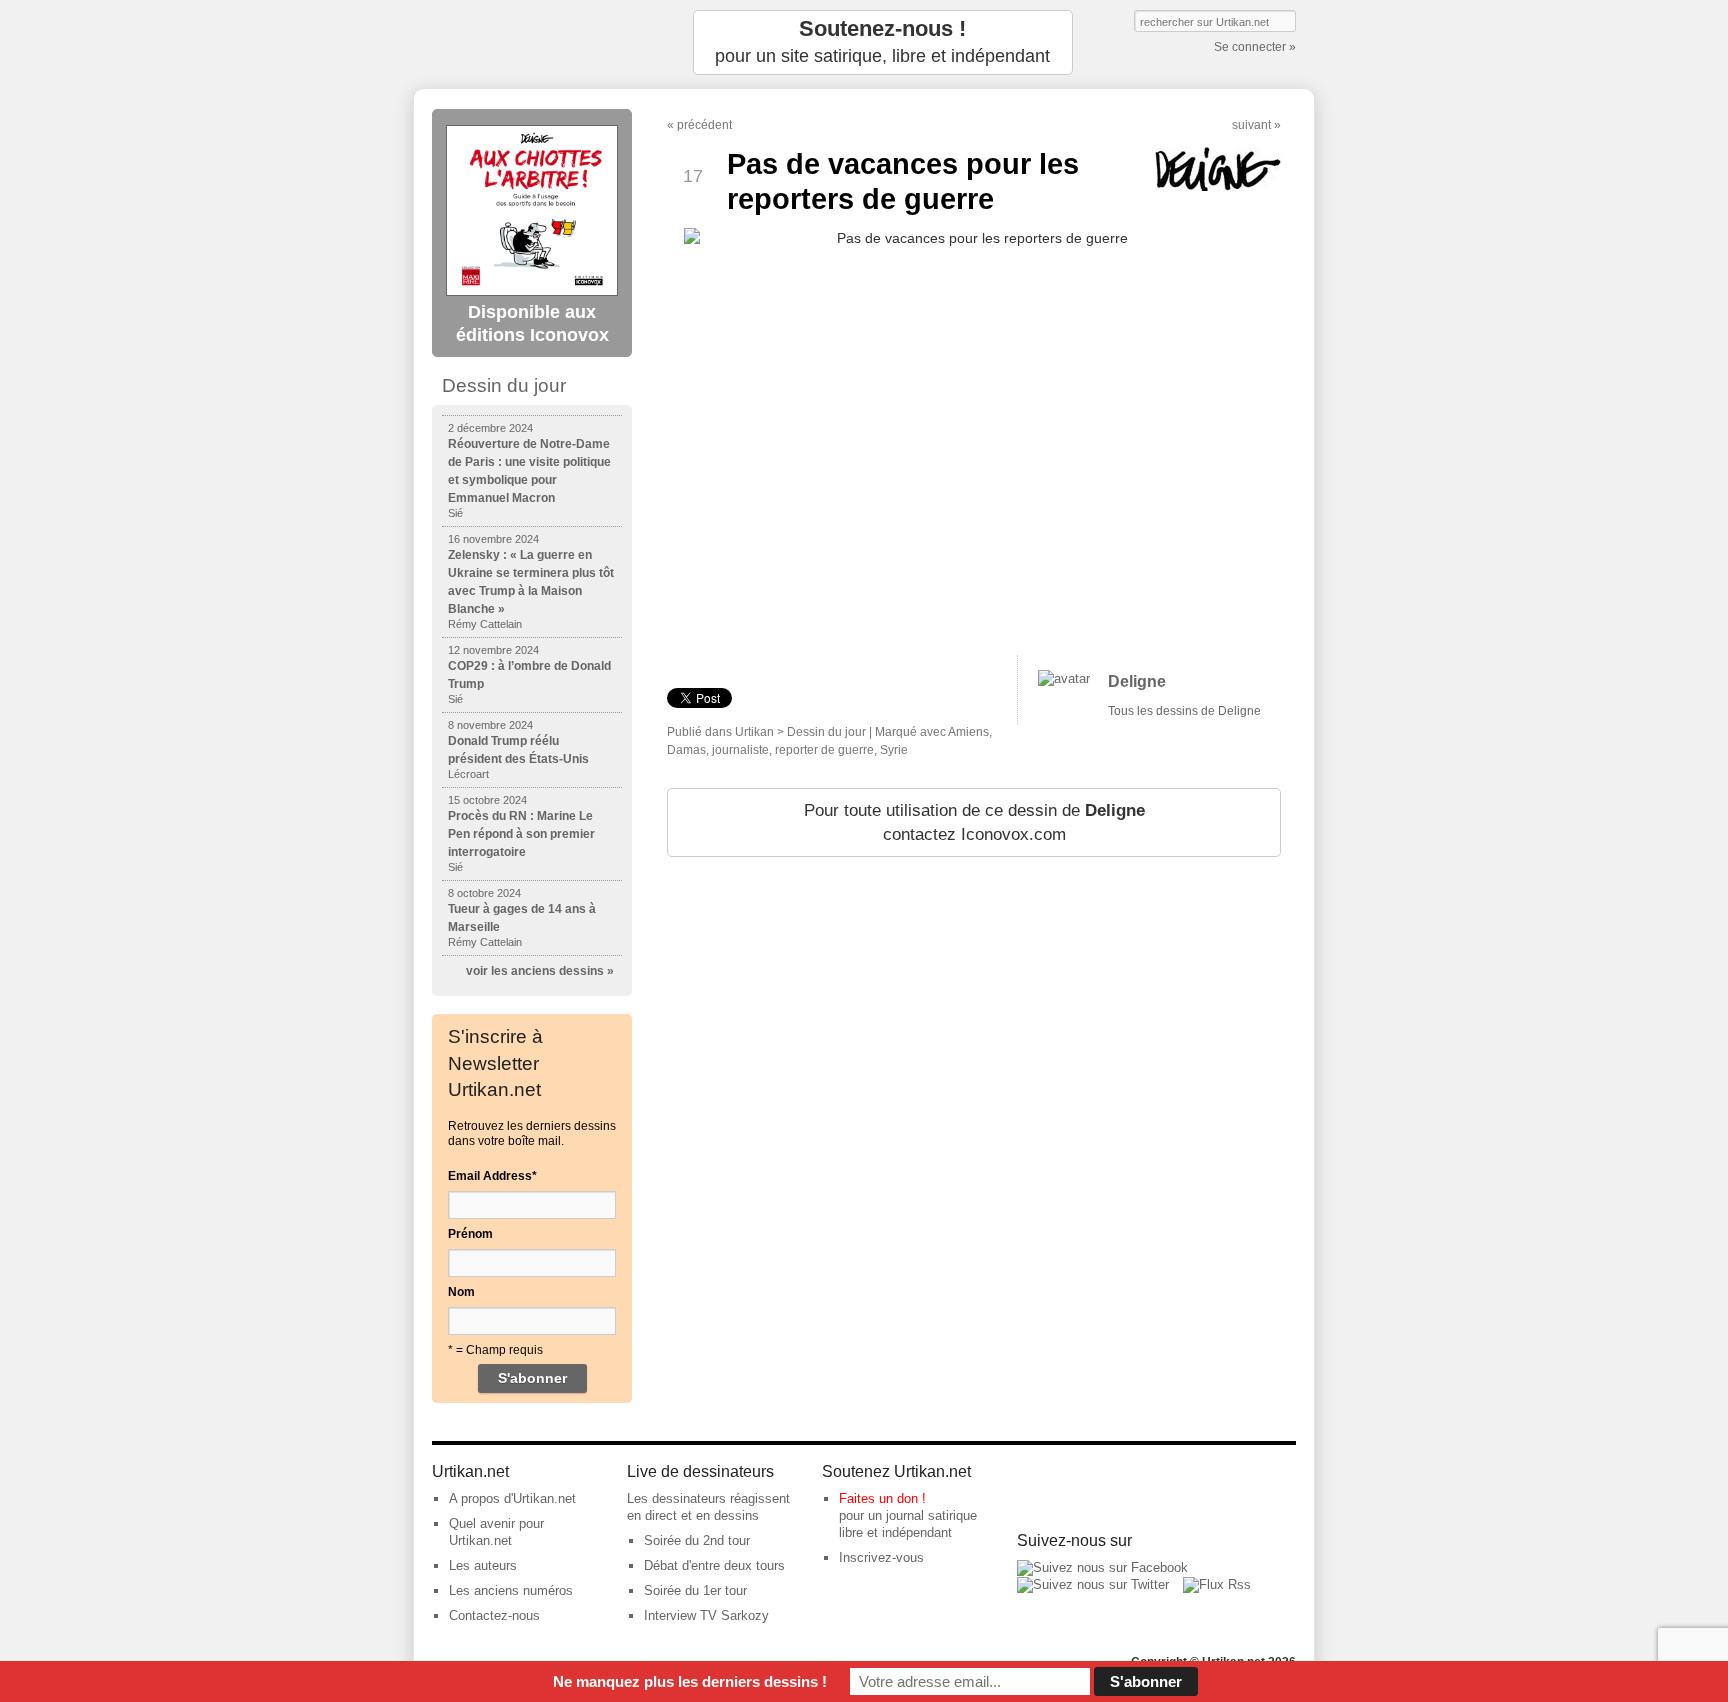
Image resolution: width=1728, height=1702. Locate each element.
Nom (461, 1292)
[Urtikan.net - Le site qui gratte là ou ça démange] (532, 42)
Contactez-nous (494, 1615)
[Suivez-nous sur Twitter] (1093, 1584)
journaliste (740, 750)
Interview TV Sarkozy (706, 1615)
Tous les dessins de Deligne (1184, 711)
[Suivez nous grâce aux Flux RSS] (1217, 1584)
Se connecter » (1255, 47)
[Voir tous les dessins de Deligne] (1064, 678)
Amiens (968, 732)
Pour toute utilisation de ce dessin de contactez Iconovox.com (974, 822)
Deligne (1137, 681)
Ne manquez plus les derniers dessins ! (690, 1681)
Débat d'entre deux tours (714, 1565)
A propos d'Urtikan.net (512, 1498)
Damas (686, 750)
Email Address (492, 1176)
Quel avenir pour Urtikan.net (496, 1532)
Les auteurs (483, 1565)
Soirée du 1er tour (695, 1590)
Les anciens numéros (511, 1590)
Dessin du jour (826, 732)
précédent (704, 125)
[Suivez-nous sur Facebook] (1102, 1567)
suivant (1251, 125)
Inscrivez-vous (881, 1557)
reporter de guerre (824, 750)
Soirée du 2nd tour (697, 1540)
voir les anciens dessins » (540, 971)
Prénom (470, 1234)
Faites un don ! (882, 1498)
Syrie (894, 750)
